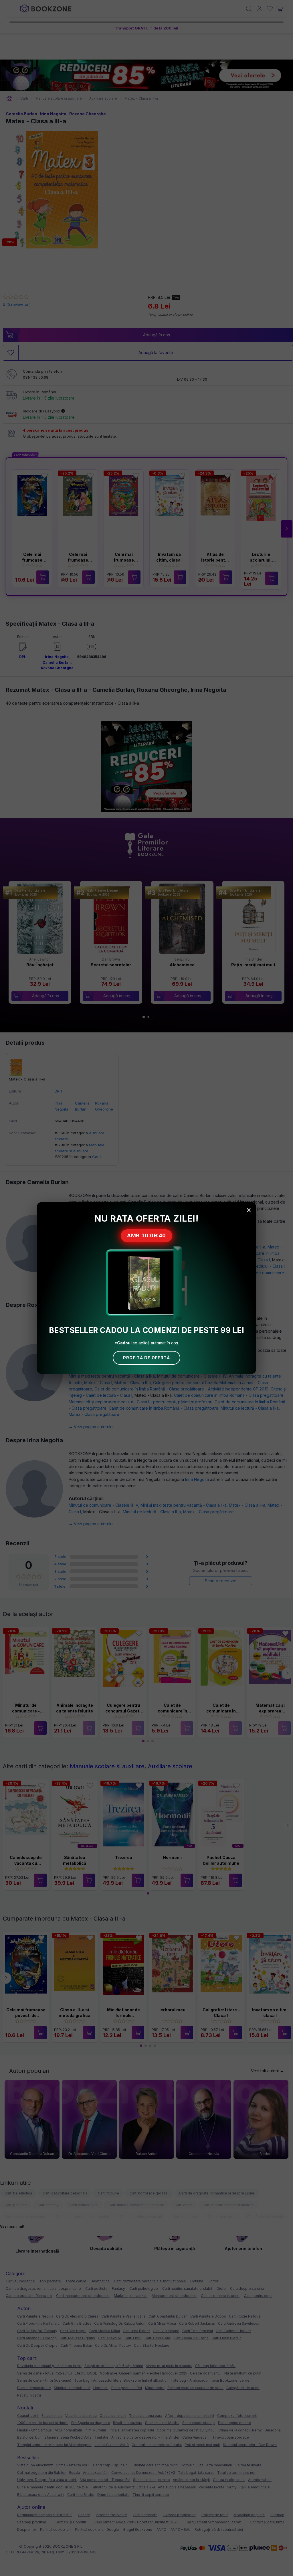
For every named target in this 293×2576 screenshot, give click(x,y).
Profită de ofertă (146, 1358)
